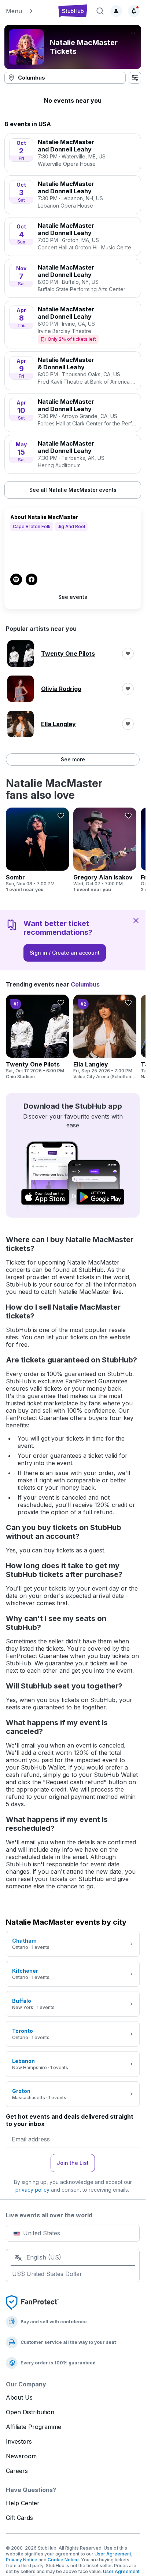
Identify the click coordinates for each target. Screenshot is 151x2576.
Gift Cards (19, 2518)
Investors (19, 2441)
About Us (19, 2397)
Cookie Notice (63, 2560)
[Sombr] (37, 850)
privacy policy (32, 2190)
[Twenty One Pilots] (37, 1037)
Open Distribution (30, 2412)
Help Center (23, 2503)
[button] (28, 11)
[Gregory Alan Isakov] (105, 850)
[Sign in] (116, 11)
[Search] (100, 11)
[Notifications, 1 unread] (134, 11)
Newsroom (21, 2456)
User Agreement (113, 2554)
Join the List (73, 2163)
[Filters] (135, 78)
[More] (133, 33)
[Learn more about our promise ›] (32, 2302)
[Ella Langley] (105, 1037)
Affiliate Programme (34, 2427)
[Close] (136, 920)
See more (73, 759)
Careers (17, 2471)
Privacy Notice (22, 2560)
